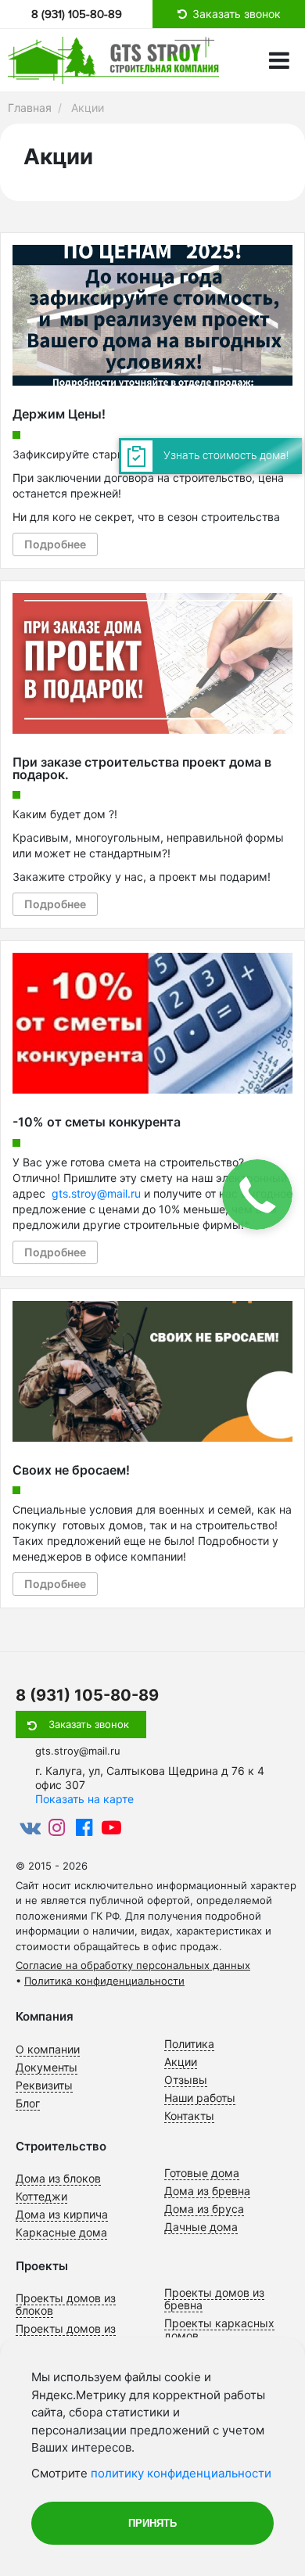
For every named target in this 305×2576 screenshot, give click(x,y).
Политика (189, 2044)
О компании (48, 2049)
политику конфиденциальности (181, 2473)
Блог (28, 2103)
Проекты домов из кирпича (66, 2335)
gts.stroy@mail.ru (96, 1193)
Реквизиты (44, 2085)
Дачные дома (201, 2227)
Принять (152, 2523)
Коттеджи (41, 2196)
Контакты (189, 2116)
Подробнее (55, 544)
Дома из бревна (207, 2191)
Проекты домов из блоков (66, 2304)
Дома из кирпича (62, 2214)
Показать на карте (84, 1799)
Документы (47, 2067)
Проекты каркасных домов (219, 2329)
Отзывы (186, 2080)
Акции (181, 2062)
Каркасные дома (61, 2232)
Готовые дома (202, 2173)
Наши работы (200, 2098)
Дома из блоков (58, 2178)
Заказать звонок (89, 1724)
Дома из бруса (204, 2209)
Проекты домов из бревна (214, 2299)
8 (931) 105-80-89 (77, 14)
